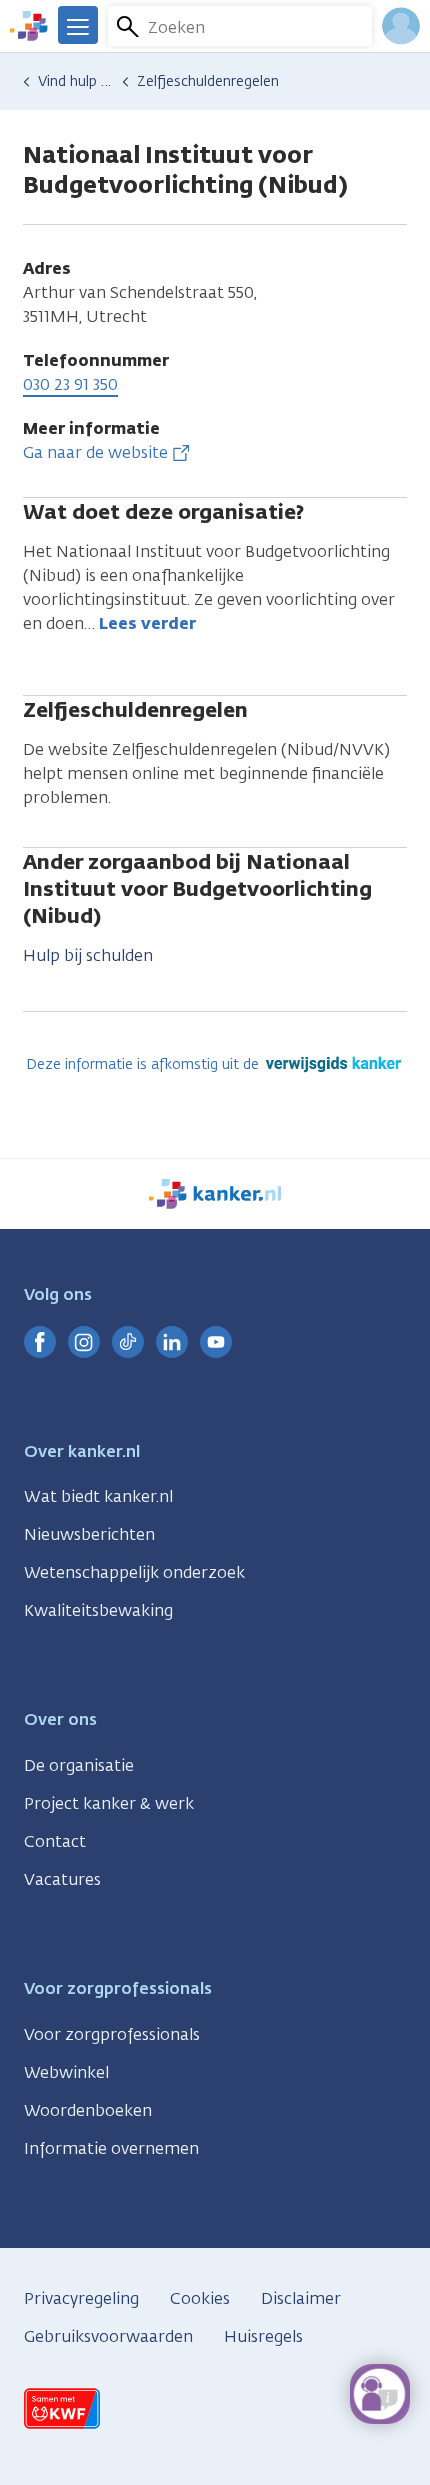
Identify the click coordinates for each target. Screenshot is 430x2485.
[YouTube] (216, 1342)
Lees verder (147, 623)
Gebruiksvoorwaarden (108, 2336)
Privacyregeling (81, 2298)
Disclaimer (301, 2298)
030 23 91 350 (70, 384)
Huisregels (263, 2336)
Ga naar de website (95, 452)
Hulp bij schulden (88, 955)
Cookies (200, 2298)
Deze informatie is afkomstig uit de (144, 1064)
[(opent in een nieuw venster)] (40, 1342)
